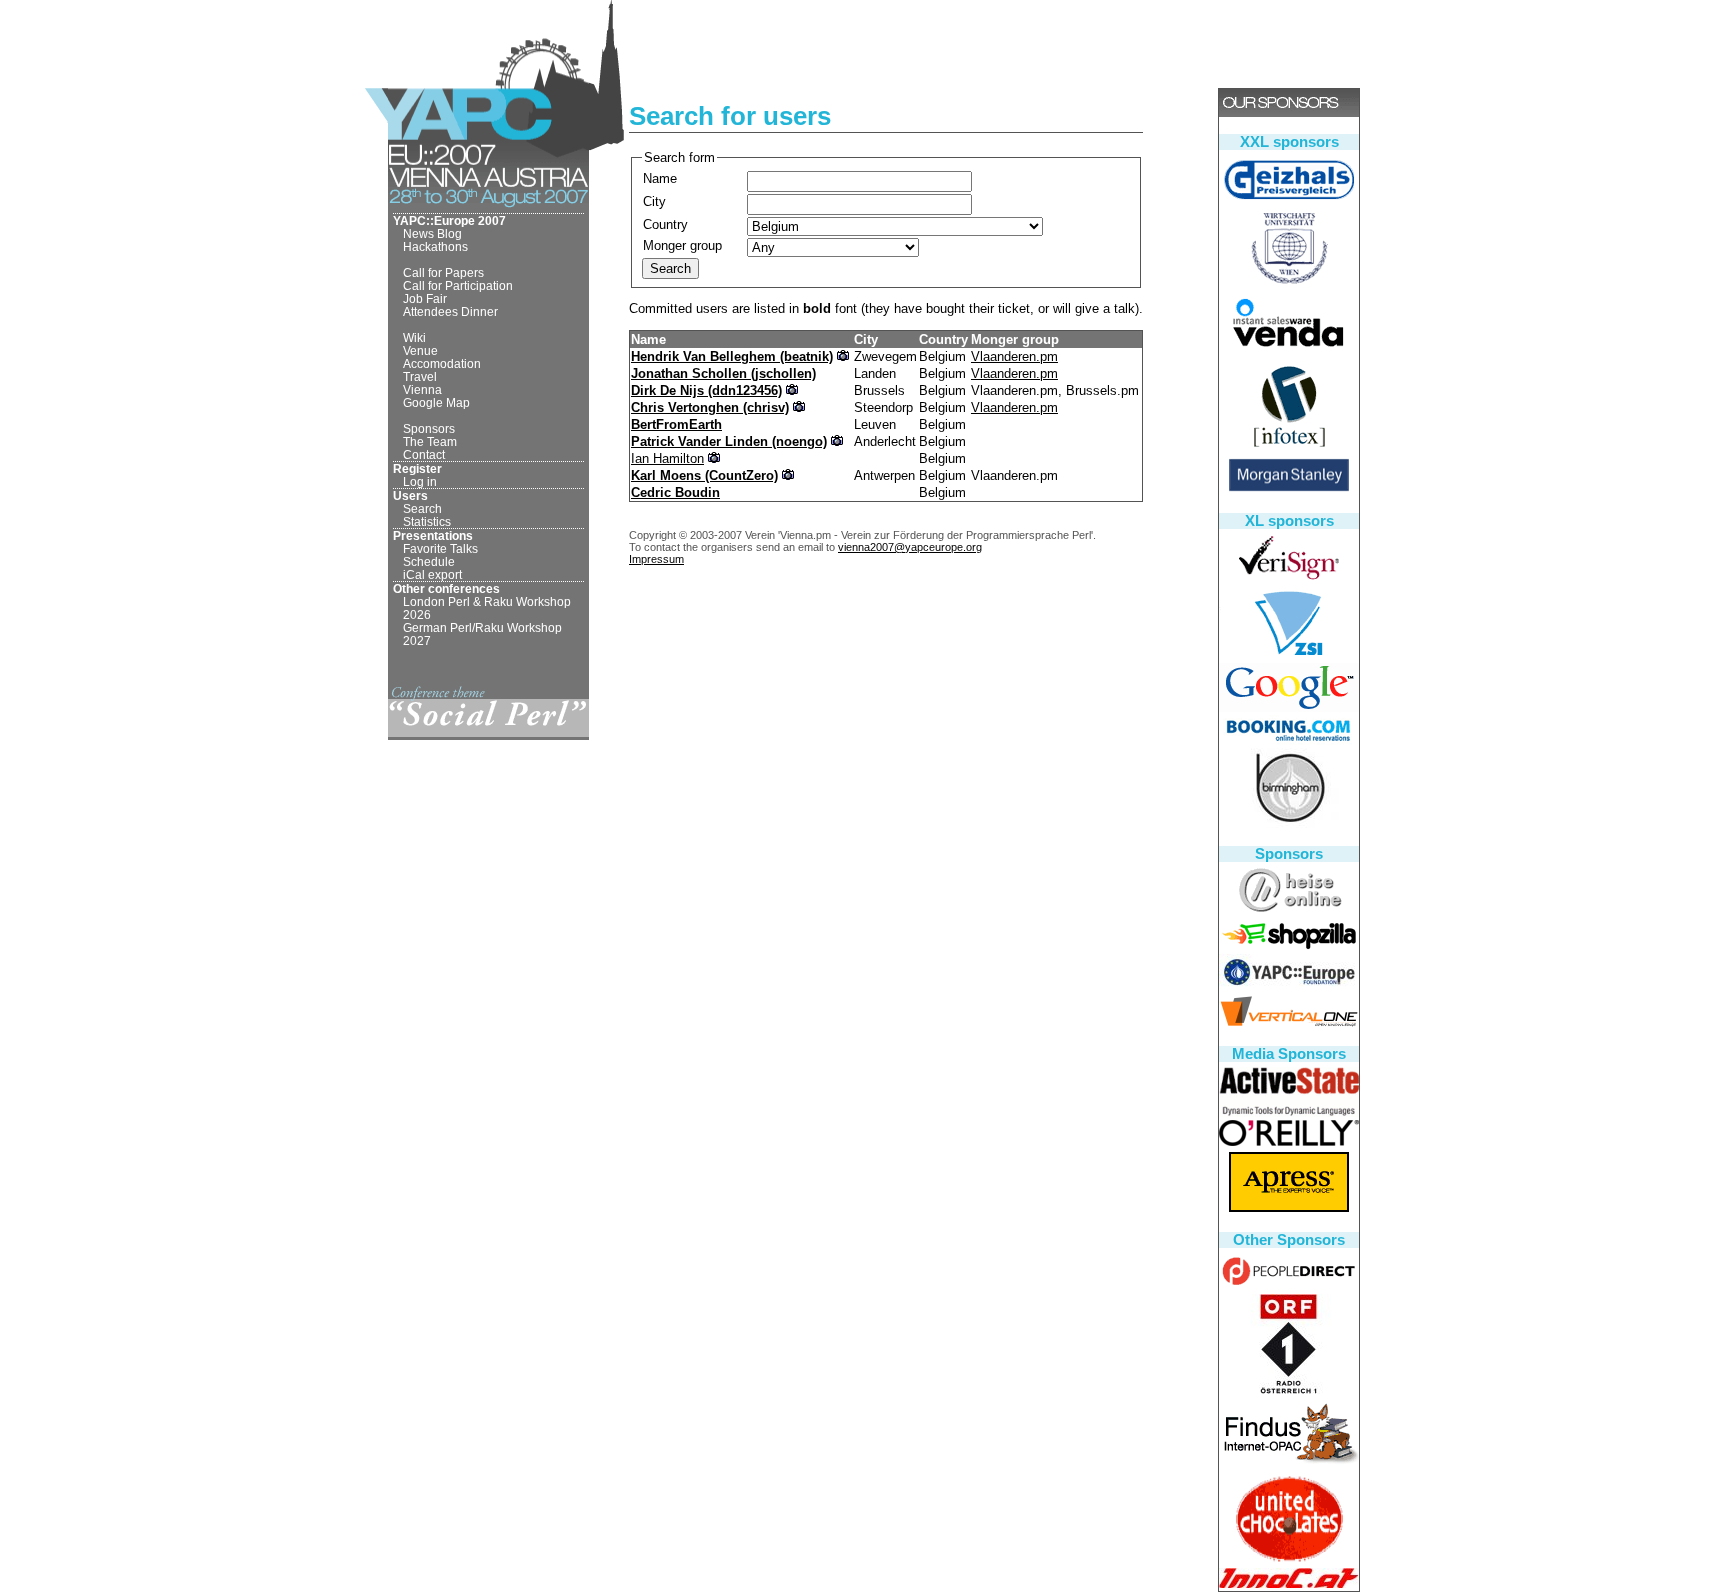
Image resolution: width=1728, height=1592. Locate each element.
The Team (430, 441)
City (654, 201)
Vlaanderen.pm (1014, 356)
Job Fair (425, 298)
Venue (420, 350)
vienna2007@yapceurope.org (910, 547)
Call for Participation (458, 285)
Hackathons (435, 246)
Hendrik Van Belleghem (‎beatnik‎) (732, 356)
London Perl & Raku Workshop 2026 (487, 608)
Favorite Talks (440, 548)
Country (665, 224)
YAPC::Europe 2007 (449, 220)
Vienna (422, 389)
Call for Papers (443, 272)
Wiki (414, 337)
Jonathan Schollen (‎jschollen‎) (723, 373)
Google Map (436, 402)
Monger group (682, 245)
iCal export (432, 574)
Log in (420, 481)
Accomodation (442, 363)
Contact (424, 454)
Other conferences (446, 588)
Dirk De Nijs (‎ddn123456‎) (706, 390)
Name (660, 178)
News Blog (432, 233)
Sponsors (429, 428)
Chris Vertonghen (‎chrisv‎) (710, 407)
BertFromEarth (676, 424)
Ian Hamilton (667, 458)
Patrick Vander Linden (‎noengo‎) (729, 441)
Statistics (427, 521)
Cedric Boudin (675, 492)
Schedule (429, 561)
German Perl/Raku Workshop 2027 (482, 634)
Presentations (433, 535)
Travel (420, 376)
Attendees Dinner (450, 311)
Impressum (656, 559)
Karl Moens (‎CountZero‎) (704, 475)
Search (422, 508)
